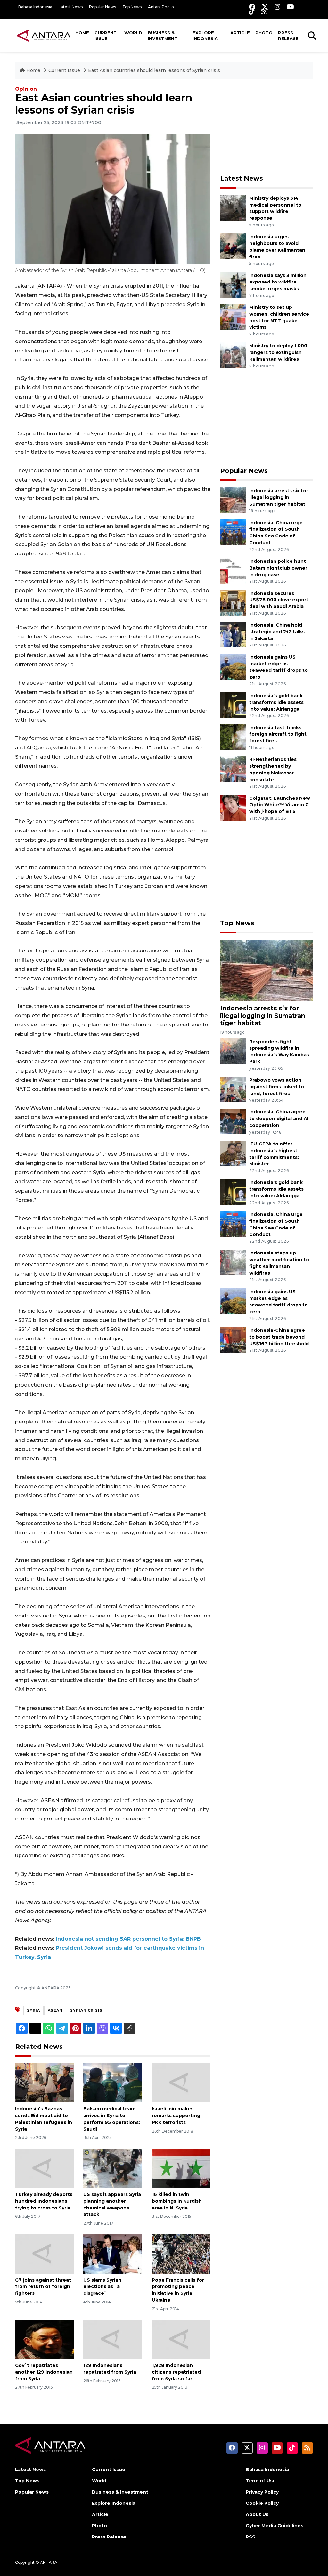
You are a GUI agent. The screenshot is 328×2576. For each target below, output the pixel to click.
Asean (55, 2010)
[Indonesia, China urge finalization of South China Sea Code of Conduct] (233, 532)
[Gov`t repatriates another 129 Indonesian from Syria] (44, 2339)
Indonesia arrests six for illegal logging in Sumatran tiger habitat (279, 497)
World (133, 33)
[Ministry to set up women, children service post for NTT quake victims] (233, 316)
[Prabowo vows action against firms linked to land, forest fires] (233, 1089)
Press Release (288, 36)
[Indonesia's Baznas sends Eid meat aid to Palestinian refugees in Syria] (44, 2083)
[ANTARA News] (44, 35)
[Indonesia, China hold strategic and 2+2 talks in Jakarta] (233, 634)
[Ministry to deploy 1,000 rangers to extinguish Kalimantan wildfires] (233, 355)
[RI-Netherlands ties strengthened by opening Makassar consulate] (233, 769)
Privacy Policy (262, 2492)
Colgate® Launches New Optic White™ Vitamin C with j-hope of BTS (280, 805)
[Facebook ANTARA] (252, 7)
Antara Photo (161, 7)
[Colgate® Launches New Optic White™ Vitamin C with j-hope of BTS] (233, 807)
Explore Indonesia (205, 36)
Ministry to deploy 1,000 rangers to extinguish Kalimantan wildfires (278, 352)
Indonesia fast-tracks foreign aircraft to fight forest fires (278, 734)
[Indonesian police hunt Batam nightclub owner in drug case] (233, 570)
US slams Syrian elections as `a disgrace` (102, 2287)
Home (82, 33)
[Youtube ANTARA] (290, 7)
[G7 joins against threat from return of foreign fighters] (44, 2254)
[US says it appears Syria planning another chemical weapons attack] (113, 2168)
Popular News (102, 7)
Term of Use (261, 2481)
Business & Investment (163, 36)
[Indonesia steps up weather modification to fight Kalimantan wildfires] (233, 1262)
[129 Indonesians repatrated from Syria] (113, 2339)
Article (240, 33)
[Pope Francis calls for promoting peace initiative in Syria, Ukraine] (181, 2254)
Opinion (26, 89)
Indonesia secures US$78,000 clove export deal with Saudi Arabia (279, 600)
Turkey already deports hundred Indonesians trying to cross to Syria (44, 2201)
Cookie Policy (262, 2503)
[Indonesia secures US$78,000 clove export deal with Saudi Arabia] (233, 602)
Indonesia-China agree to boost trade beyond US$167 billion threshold (279, 1337)
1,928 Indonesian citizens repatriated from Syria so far (176, 2372)
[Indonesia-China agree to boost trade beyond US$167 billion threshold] (233, 1339)
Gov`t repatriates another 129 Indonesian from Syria (44, 2372)
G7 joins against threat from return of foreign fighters (43, 2287)
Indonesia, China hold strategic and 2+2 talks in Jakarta (277, 632)
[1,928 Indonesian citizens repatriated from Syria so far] (181, 2339)
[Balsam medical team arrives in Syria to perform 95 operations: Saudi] (113, 2083)
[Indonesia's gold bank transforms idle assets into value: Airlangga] (233, 705)
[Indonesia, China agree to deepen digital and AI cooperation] (233, 1121)
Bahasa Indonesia (35, 7)
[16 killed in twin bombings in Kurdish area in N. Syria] (181, 2168)
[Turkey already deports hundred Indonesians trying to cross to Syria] (44, 2168)
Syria (33, 2010)
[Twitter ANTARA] (265, 7)
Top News (132, 7)
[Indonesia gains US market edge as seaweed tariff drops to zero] (233, 666)
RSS (250, 2537)
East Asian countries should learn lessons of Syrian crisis (154, 70)
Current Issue (106, 36)
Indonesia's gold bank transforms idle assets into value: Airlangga (276, 702)
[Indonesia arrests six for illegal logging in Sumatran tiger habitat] (233, 500)
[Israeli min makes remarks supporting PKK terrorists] (181, 2083)
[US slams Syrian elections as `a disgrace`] (113, 2254)
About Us (257, 2514)
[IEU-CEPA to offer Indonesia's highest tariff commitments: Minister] (233, 1153)
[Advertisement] (268, 127)
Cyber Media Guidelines (275, 2526)
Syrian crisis (86, 2010)
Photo (264, 33)
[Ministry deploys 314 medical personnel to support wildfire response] (233, 207)
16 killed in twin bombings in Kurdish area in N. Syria (177, 2201)
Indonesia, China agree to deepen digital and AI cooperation (279, 1119)
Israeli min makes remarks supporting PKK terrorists (176, 2116)
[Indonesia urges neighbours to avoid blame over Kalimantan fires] (233, 246)
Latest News (71, 7)
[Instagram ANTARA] (277, 7)
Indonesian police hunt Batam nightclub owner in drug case (278, 568)
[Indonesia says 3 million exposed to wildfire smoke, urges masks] (233, 285)
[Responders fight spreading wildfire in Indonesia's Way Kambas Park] (233, 1051)
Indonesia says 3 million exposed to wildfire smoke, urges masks (278, 282)
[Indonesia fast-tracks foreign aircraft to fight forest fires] (233, 737)
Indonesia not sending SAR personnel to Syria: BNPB (128, 1939)
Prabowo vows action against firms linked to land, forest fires (277, 1087)
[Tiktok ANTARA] (252, 11)
